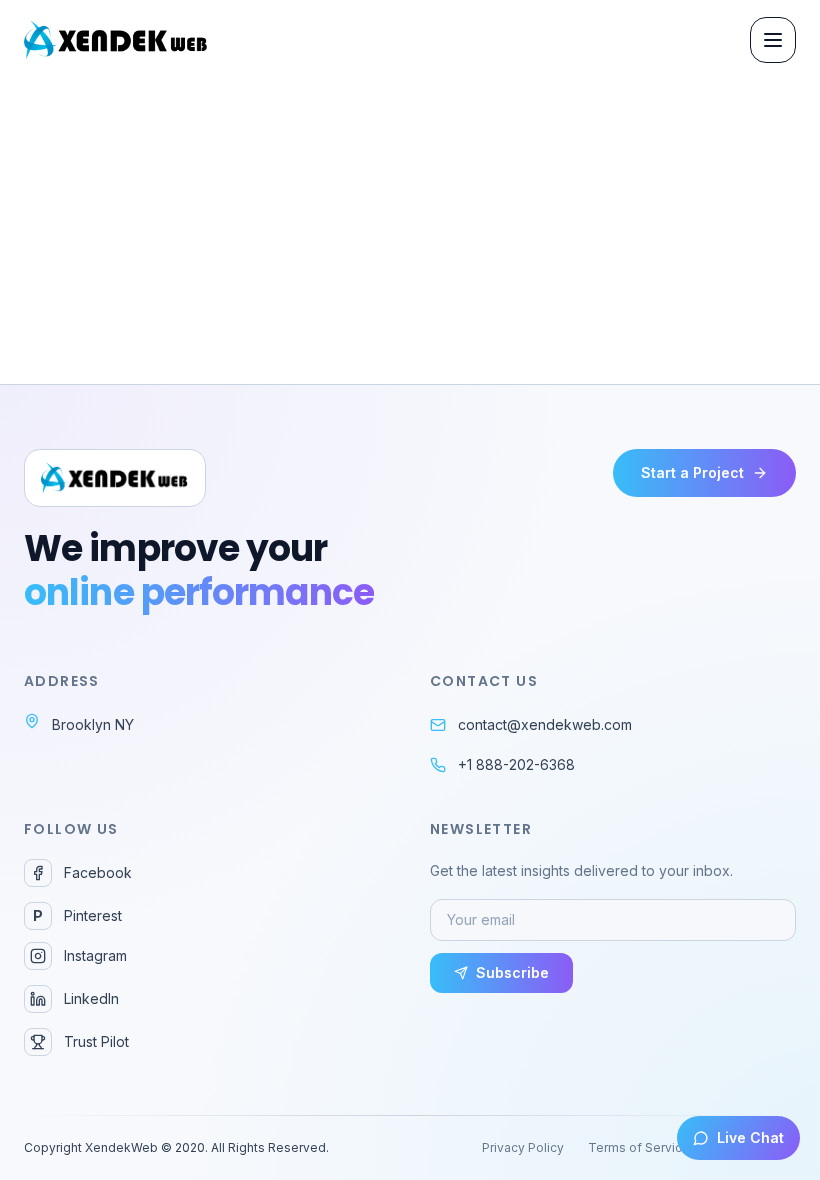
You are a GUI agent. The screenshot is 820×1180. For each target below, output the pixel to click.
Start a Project (692, 472)
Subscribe (512, 972)
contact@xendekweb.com (545, 724)
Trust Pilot (96, 1041)
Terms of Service (639, 1147)
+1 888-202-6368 (516, 764)
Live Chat (750, 1137)
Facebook (98, 872)
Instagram (95, 955)
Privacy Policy (523, 1147)
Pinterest (77, 915)
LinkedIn (91, 998)
